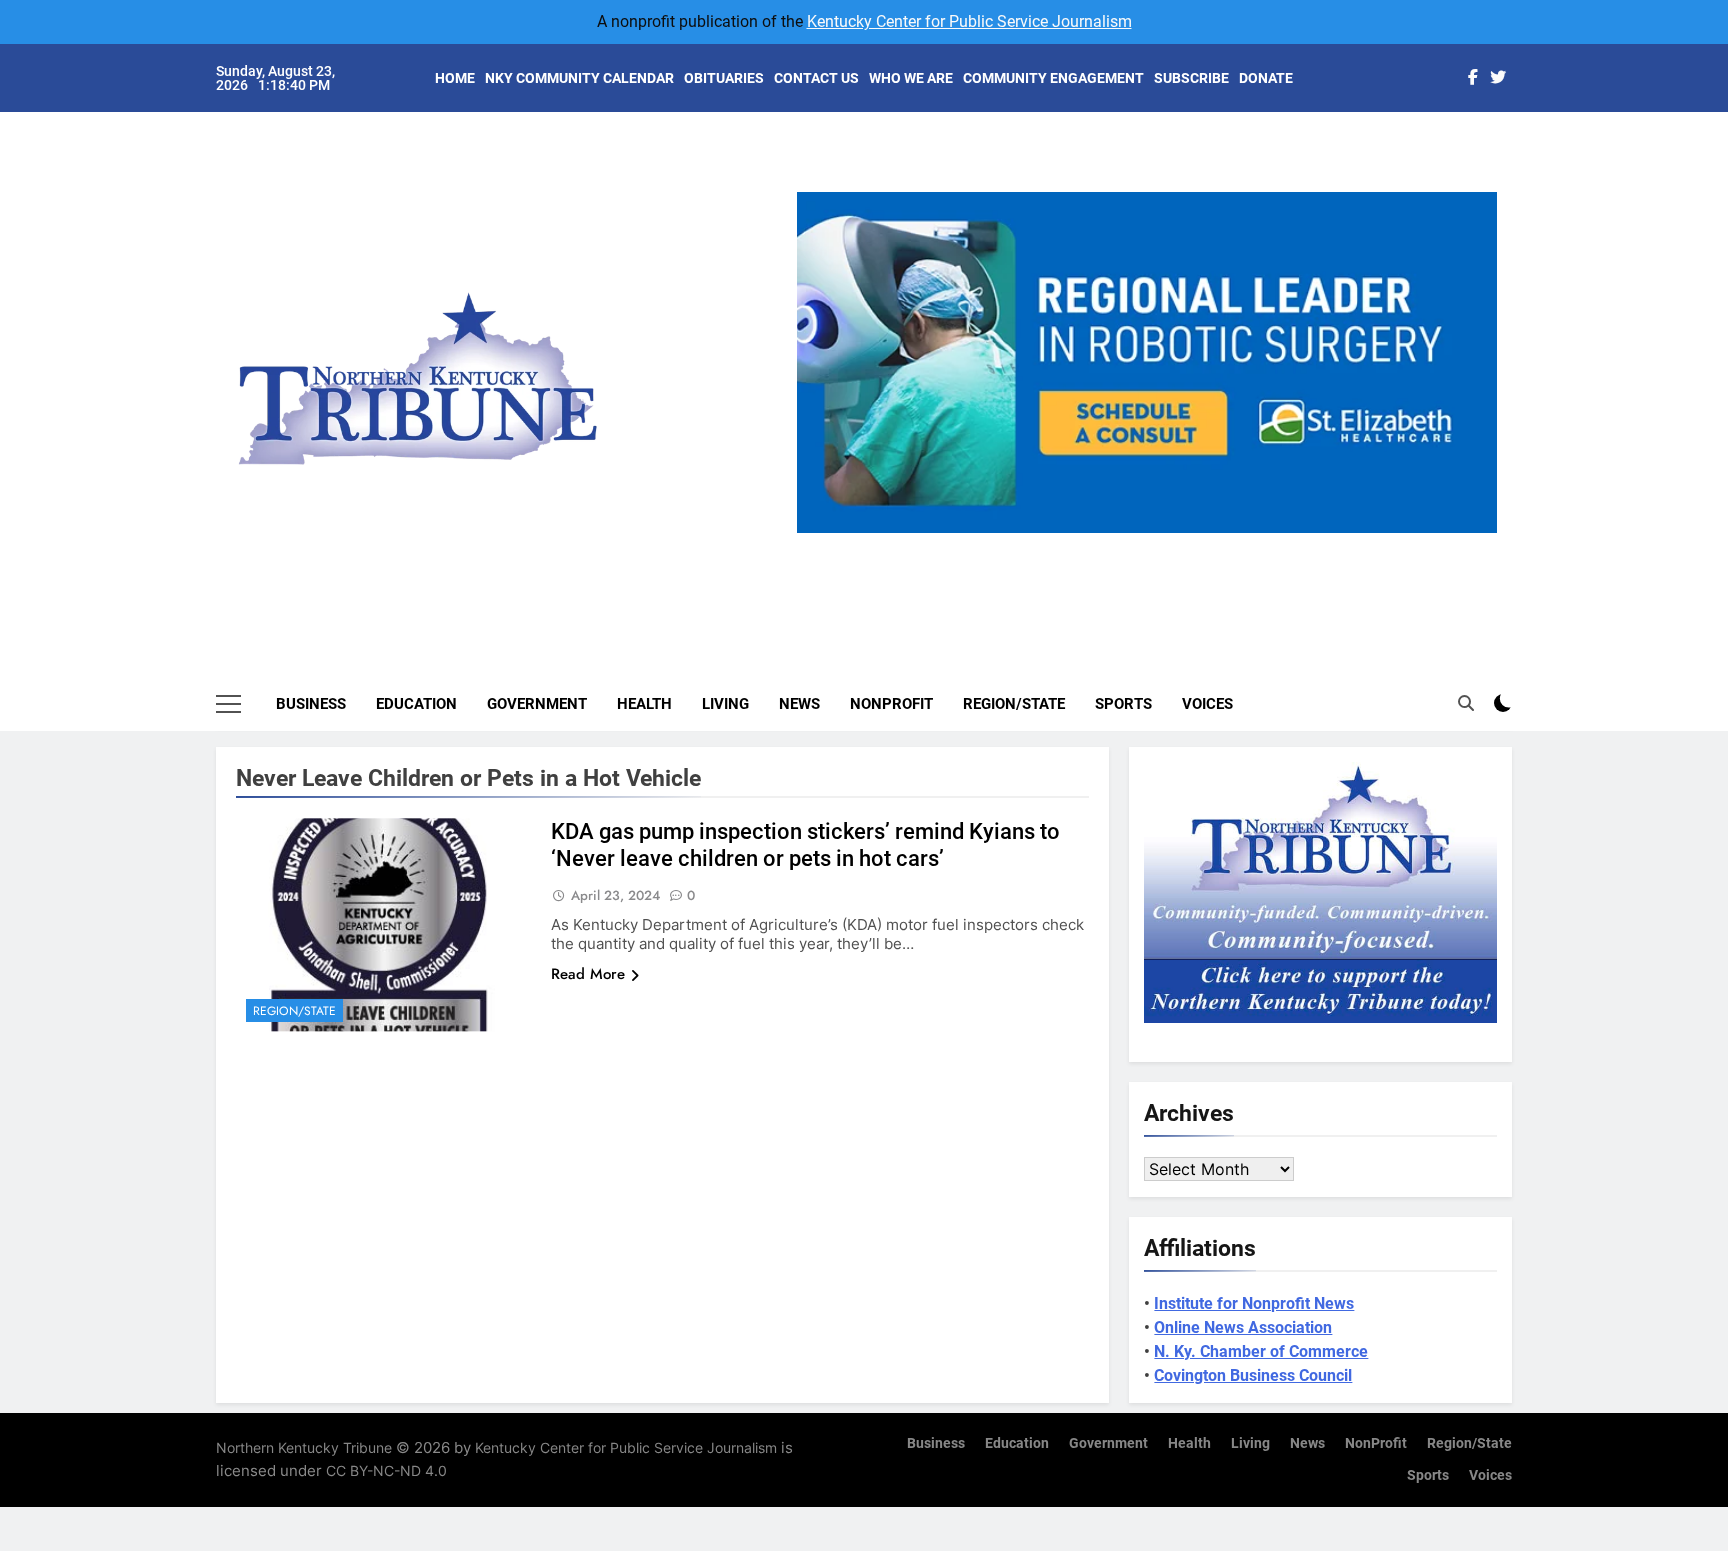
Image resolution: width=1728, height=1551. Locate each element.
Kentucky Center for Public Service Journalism (969, 21)
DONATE (1266, 78)
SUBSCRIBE (1191, 78)
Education (416, 704)
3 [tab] (1154, 544)
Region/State (1014, 704)
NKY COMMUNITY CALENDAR (579, 78)
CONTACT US (816, 78)
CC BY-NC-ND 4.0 (386, 1470)
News (799, 704)
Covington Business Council (1253, 1375)
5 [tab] (1228, 544)
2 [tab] (1117, 544)
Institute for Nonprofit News (1254, 1303)
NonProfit (891, 704)
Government (537, 704)
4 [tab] (1191, 544)
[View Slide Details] (1147, 362)
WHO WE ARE (911, 78)
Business (311, 704)
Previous (820, 533)
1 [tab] (1080, 544)
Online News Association (1243, 1327)
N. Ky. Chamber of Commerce (1261, 1351)
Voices (1207, 704)
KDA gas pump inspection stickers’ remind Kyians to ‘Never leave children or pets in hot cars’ (805, 845)
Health (644, 704)
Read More (588, 974)
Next (1474, 533)
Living (725, 704)
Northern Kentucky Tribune (304, 1447)
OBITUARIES (724, 78)
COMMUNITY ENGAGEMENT (1053, 78)
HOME (455, 78)
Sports (1123, 704)
